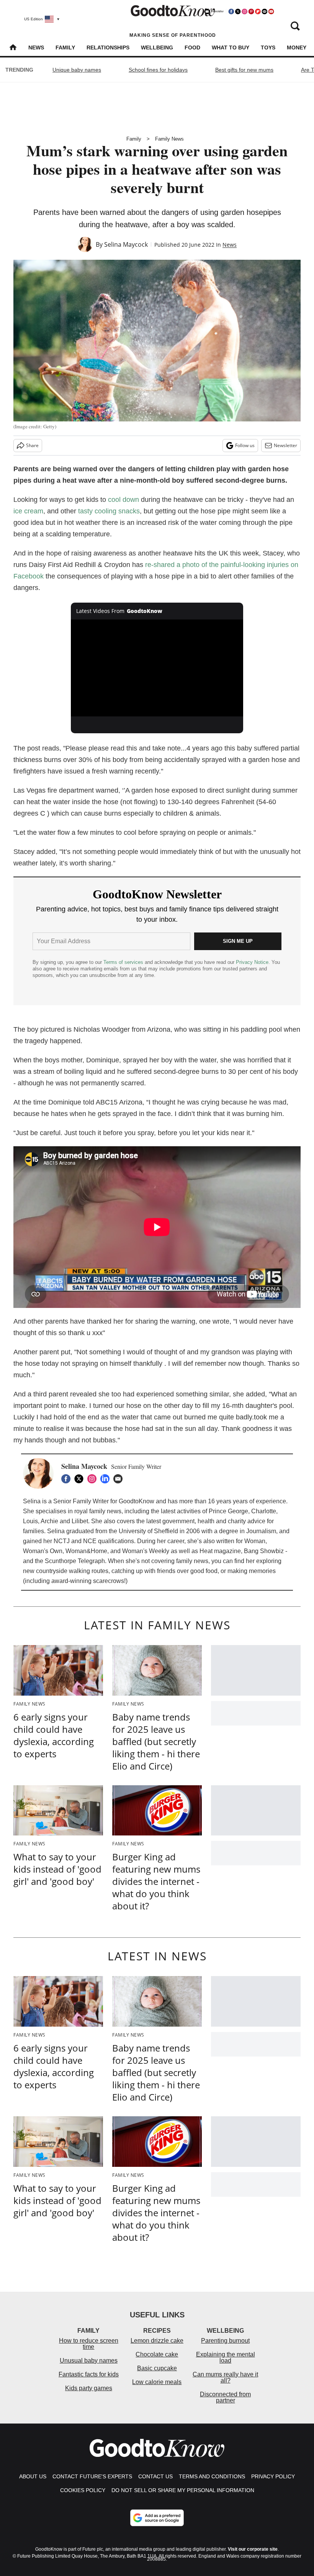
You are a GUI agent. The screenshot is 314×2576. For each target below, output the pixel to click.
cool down (123, 500)
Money (297, 48)
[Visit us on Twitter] (238, 11)
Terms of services (124, 962)
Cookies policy (83, 2490)
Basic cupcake (157, 2368)
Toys (268, 48)
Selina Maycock (126, 244)
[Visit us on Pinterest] (251, 11)
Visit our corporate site (253, 2549)
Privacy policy (273, 2476)
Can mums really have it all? (225, 2377)
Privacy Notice (252, 962)
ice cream (28, 511)
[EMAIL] (120, 1479)
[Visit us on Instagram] (244, 11)
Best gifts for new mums (244, 70)
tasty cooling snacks (109, 511)
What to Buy (231, 48)
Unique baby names (77, 70)
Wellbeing (157, 48)
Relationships (108, 48)
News (36, 48)
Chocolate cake (157, 2354)
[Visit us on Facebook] (231, 11)
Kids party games (89, 2388)
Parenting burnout (225, 2341)
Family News (169, 139)
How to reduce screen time (89, 2344)
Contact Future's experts (92, 2476)
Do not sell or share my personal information (183, 2490)
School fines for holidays (158, 70)
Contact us (155, 2476)
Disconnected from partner (225, 2397)
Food (192, 48)
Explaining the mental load (226, 2357)
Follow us (245, 445)
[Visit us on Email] (265, 11)
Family (65, 48)
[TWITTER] (81, 1479)
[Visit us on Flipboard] (258, 11)
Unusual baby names (89, 2361)
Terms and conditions (212, 2476)
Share (32, 445)
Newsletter (285, 445)
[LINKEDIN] (107, 1479)
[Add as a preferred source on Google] (157, 2518)
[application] (157, 668)
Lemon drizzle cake (157, 2341)
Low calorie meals (157, 2382)
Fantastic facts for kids (89, 2374)
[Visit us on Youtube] (271, 11)
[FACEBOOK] (68, 1479)
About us (33, 2476)
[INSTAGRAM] (94, 1479)
